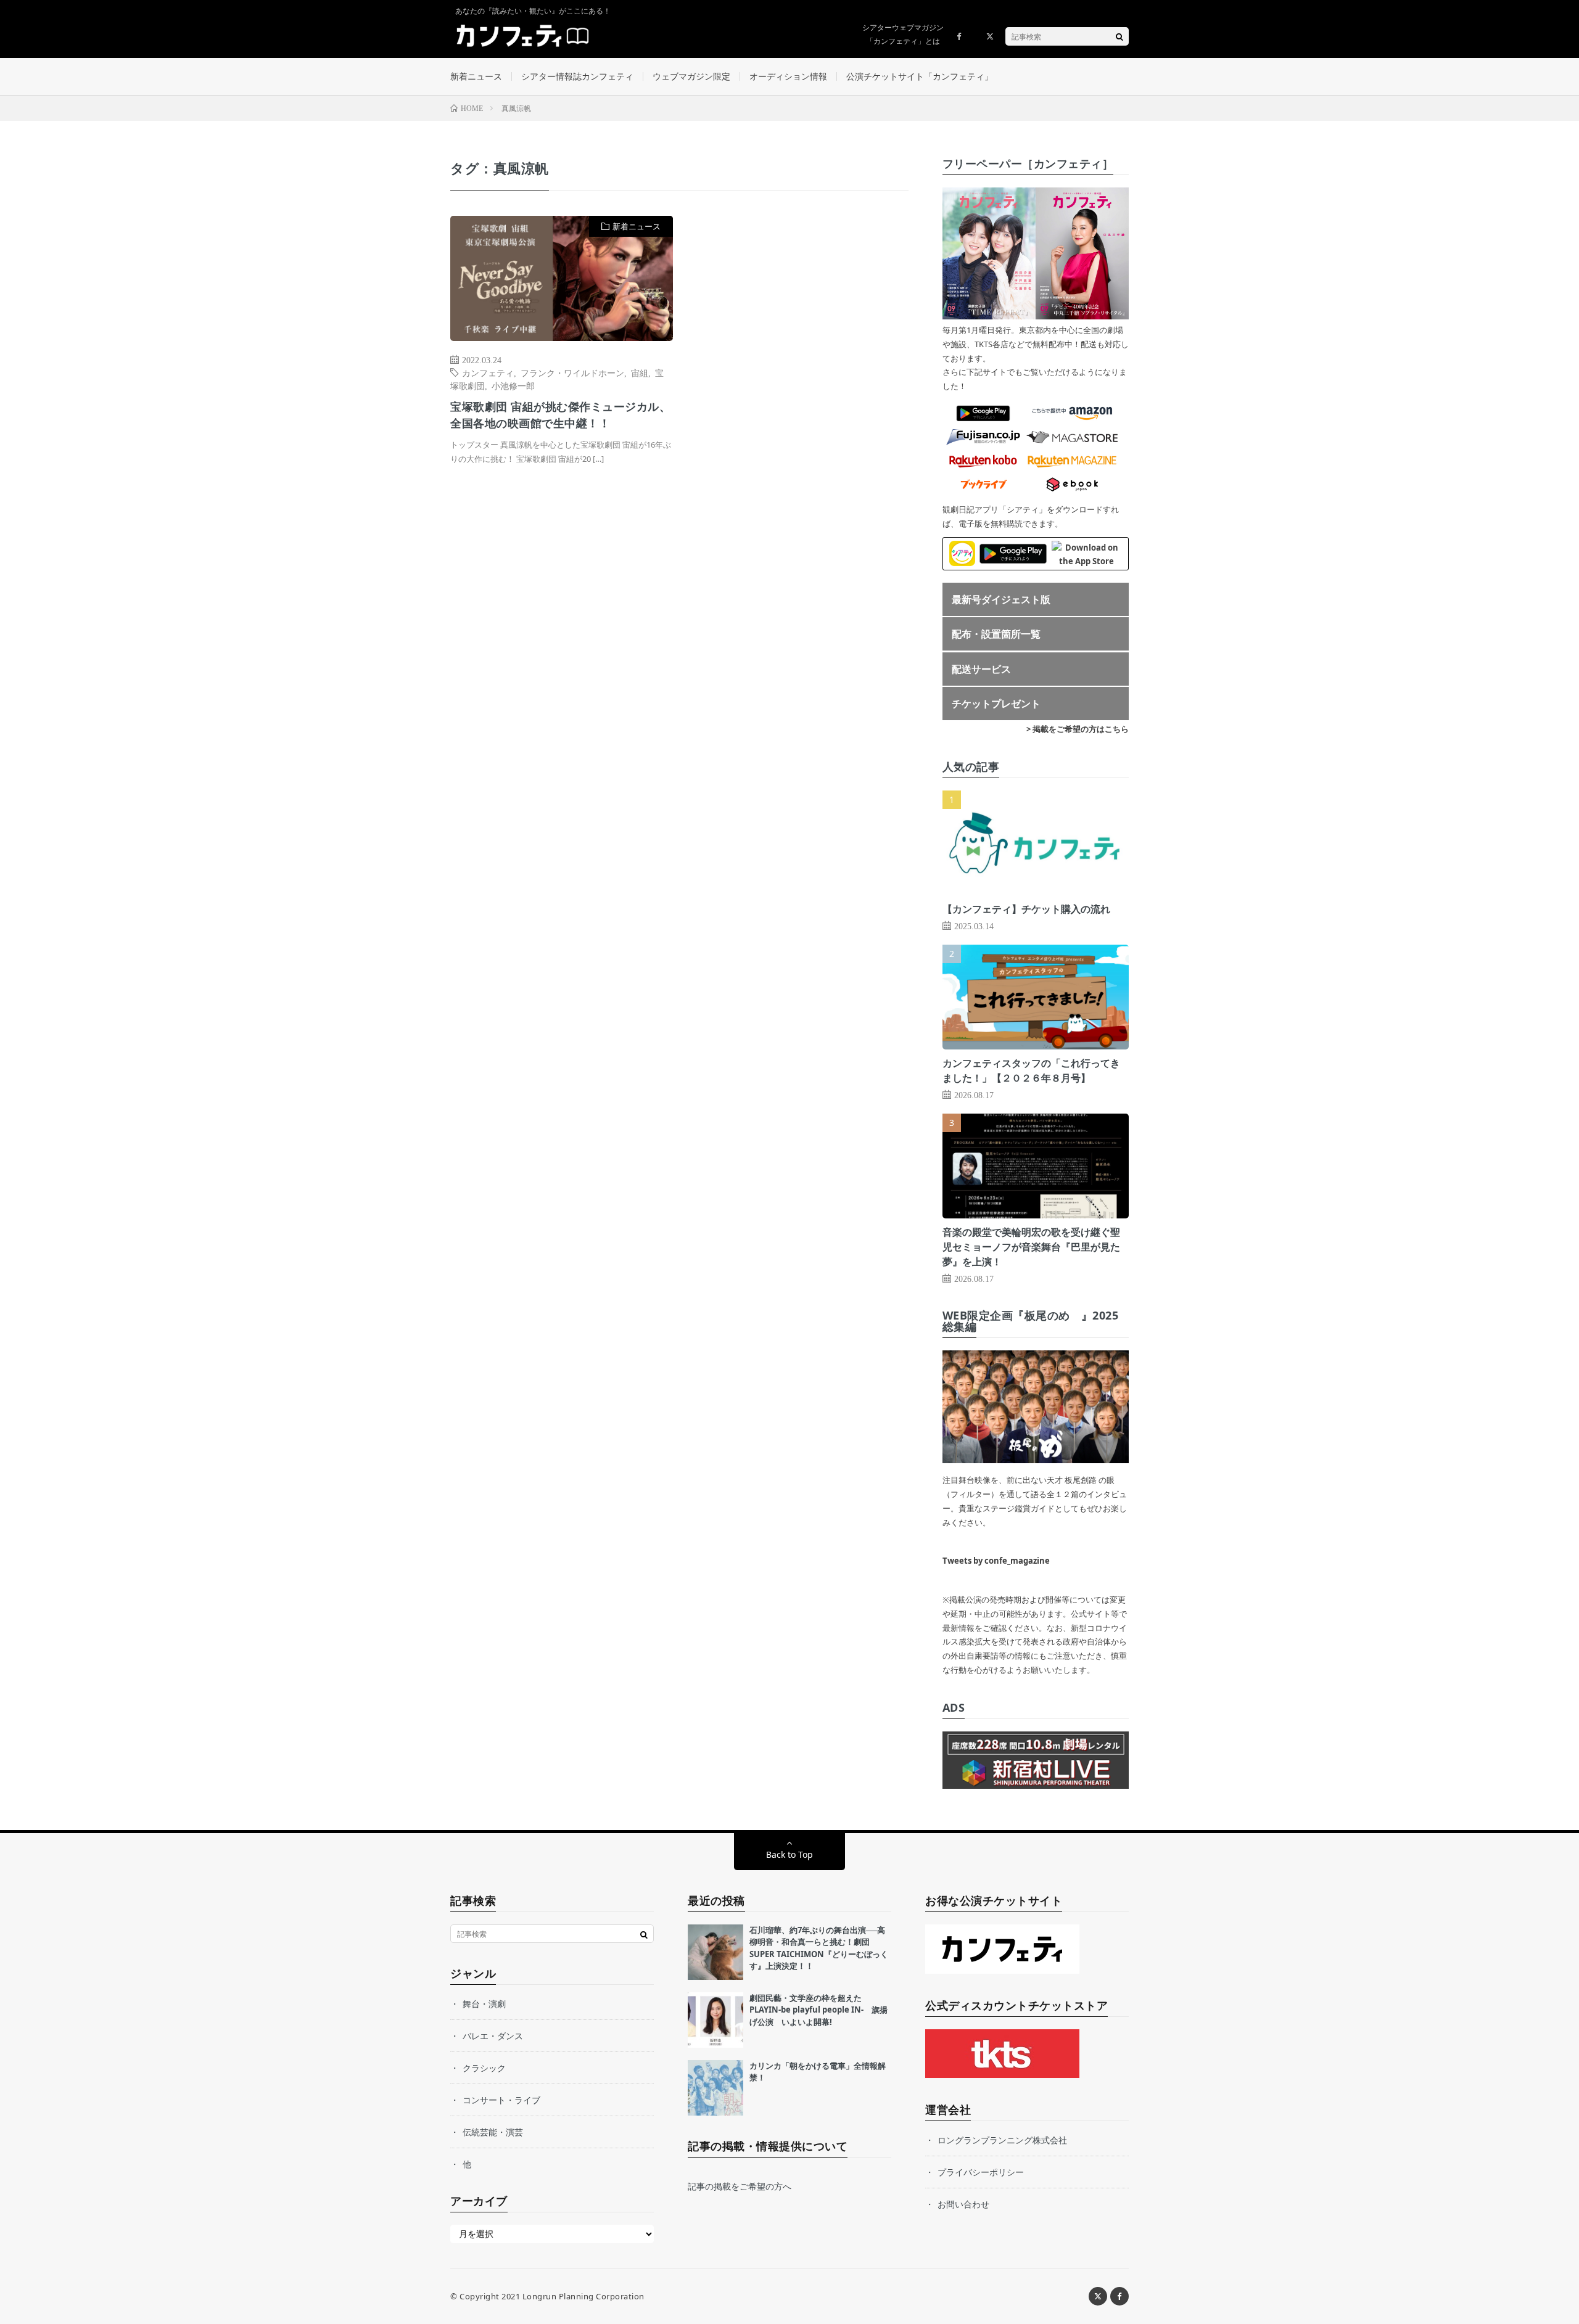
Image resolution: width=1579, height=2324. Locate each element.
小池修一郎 (513, 385)
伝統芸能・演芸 (493, 2132)
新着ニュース (476, 76)
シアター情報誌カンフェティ (577, 76)
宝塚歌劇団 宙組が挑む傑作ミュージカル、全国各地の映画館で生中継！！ (560, 415)
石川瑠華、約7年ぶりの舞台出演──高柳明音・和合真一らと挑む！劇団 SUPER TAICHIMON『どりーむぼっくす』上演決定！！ (819, 1948)
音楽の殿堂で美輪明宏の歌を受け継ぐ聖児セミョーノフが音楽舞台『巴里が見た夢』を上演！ (1031, 1247)
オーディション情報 (788, 76)
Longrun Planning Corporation (583, 2296)
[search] (1119, 36)
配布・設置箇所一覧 (996, 634)
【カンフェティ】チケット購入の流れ (1026, 909)
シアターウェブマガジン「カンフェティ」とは (903, 34)
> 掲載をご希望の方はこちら (1078, 729)
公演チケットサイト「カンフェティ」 (920, 76)
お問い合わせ (963, 2204)
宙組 (640, 372)
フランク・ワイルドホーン (572, 372)
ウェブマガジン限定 (691, 76)
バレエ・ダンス (493, 2036)
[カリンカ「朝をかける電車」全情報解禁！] (715, 2088)
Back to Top (789, 1854)
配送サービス (981, 669)
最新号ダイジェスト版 (1001, 599)
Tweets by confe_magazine (996, 1561)
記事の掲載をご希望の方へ (740, 2186)
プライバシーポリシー (981, 2172)
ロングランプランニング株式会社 (1002, 2140)
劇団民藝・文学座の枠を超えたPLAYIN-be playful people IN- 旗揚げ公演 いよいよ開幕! (818, 2010)
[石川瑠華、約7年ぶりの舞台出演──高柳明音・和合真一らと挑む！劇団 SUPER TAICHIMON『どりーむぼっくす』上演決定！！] (715, 1952)
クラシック (484, 2068)
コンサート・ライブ (501, 2100)
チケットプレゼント (996, 704)
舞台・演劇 (484, 2004)
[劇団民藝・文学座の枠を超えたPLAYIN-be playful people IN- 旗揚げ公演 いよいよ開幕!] (715, 2020)
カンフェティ (488, 372)
